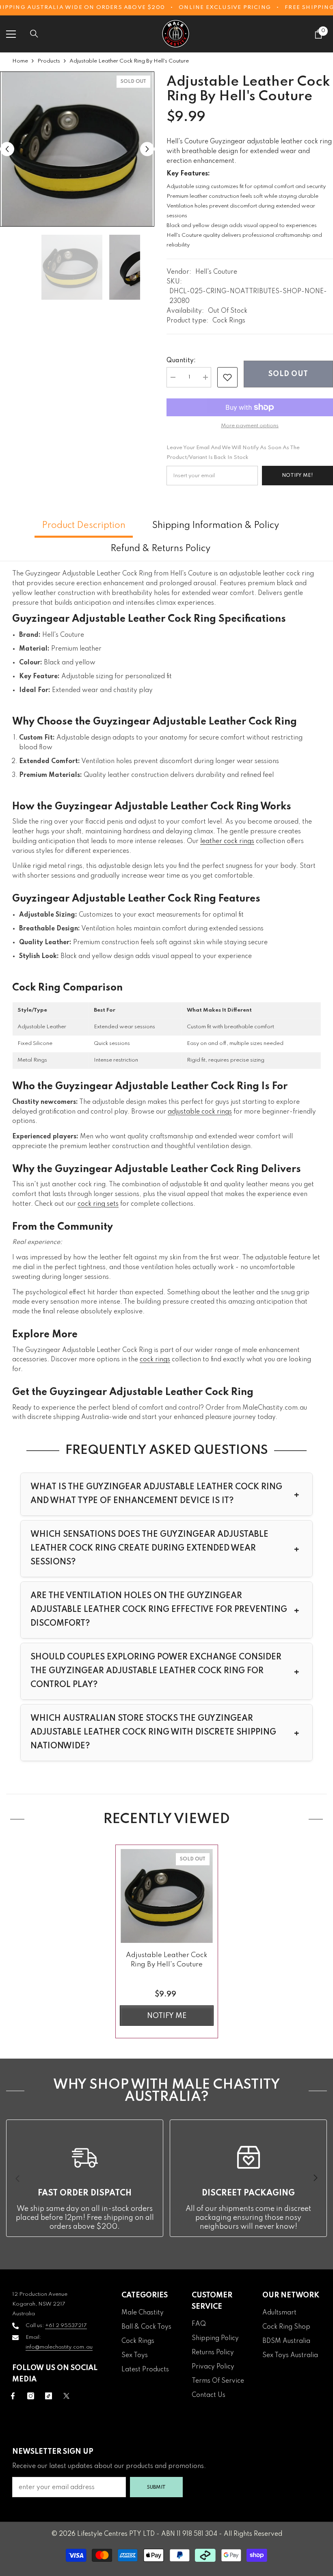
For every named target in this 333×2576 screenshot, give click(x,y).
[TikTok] (49, 2396)
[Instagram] (31, 2396)
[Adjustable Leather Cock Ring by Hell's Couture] (167, 1896)
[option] (77, 149)
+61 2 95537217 (66, 2326)
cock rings (155, 1360)
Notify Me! (297, 475)
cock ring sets (98, 1204)
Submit (156, 2487)
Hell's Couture (216, 272)
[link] (227, 377)
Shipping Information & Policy (216, 526)
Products (49, 61)
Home (20, 61)
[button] (7, 149)
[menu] (11, 34)
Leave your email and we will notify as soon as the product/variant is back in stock (233, 453)
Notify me (167, 2016)
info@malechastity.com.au (59, 2347)
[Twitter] (66, 2396)
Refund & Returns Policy (160, 549)
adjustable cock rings (200, 1112)
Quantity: (181, 361)
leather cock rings (227, 841)
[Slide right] (315, 2178)
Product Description (84, 526)
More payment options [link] (250, 426)
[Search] (34, 34)
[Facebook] (13, 2396)
